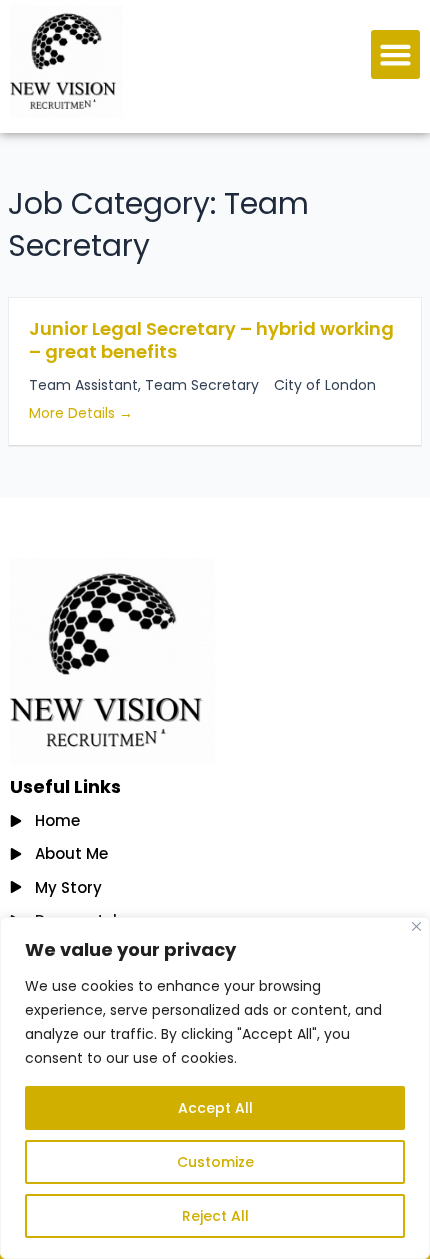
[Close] (416, 926)
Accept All (215, 1108)
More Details (74, 413)
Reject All (215, 1216)
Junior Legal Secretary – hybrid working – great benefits (211, 340)
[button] (396, 55)
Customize (215, 1162)
